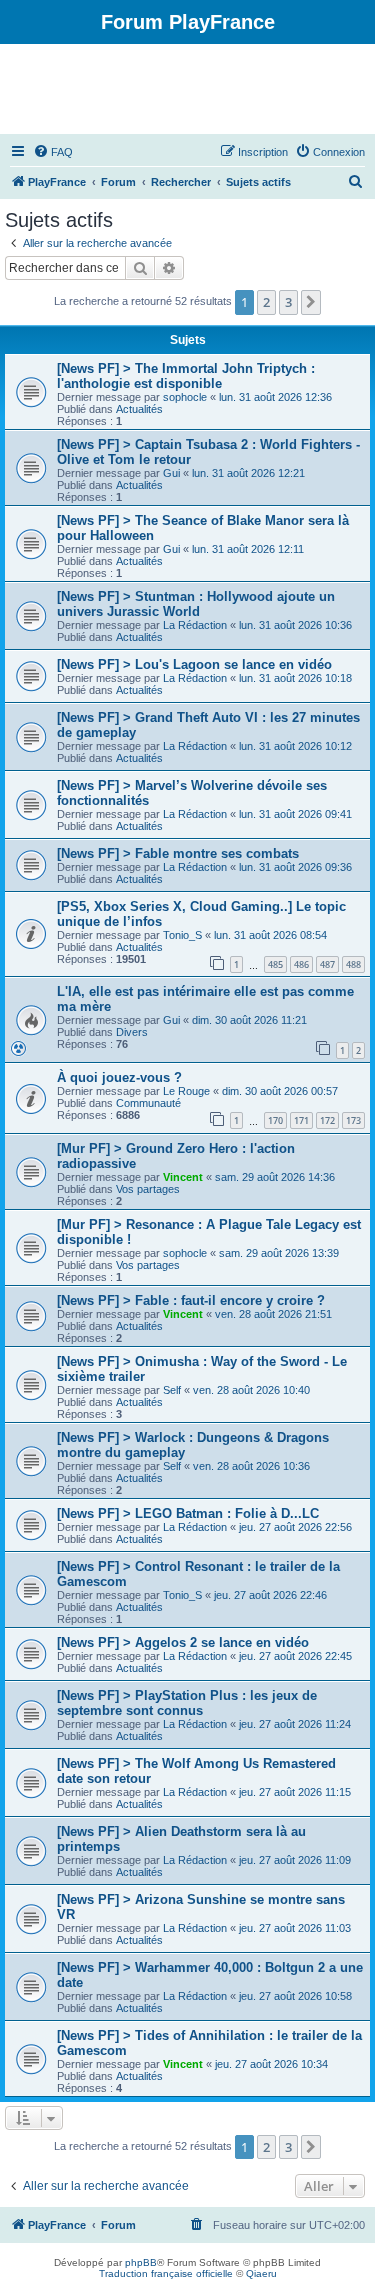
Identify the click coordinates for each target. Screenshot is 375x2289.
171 (301, 1120)
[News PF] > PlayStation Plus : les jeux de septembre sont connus (187, 1703)
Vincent (183, 1177)
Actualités (139, 409)
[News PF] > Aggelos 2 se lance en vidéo (183, 1642)
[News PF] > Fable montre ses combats (178, 853)
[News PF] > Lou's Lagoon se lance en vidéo (194, 664)
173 (353, 1120)
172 (327, 1120)
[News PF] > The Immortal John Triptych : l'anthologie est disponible (186, 376)
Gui (171, 473)
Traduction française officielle (166, 2273)
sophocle (185, 397)
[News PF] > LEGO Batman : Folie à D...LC (188, 1513)
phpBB (141, 2262)
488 (353, 964)
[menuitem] (53, 152)
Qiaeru (261, 2273)
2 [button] (266, 302)
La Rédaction (195, 625)
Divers (132, 1032)
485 (275, 964)
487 (327, 964)
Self (172, 1390)
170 (275, 1120)
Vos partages (148, 1189)
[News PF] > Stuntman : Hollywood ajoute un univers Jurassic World (196, 604)
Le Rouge (186, 1091)
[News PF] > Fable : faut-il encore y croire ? (191, 1300)
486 (301, 964)
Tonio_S (182, 935)
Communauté (148, 1103)
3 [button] (288, 302)
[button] (311, 302)
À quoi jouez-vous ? (119, 1077)
